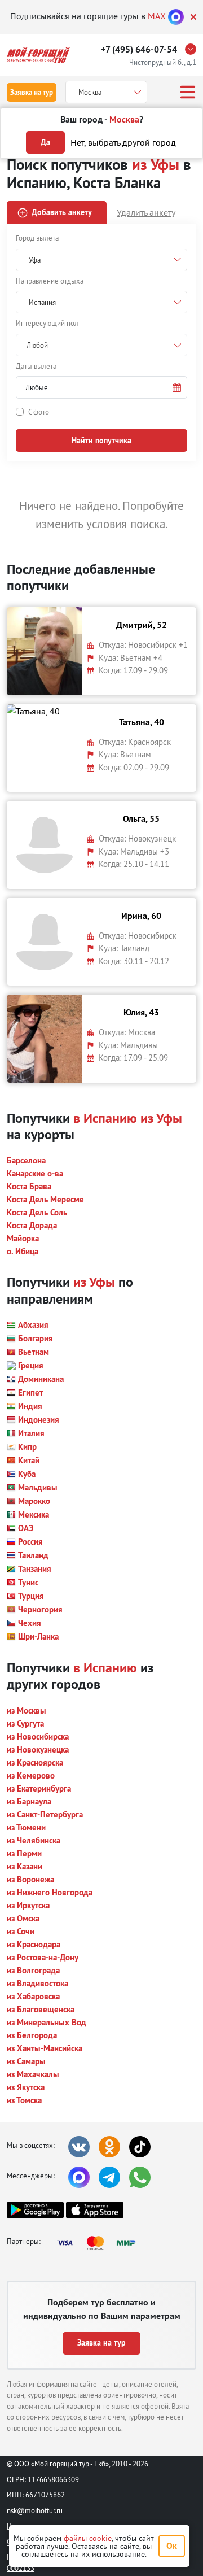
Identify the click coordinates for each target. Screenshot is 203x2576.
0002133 (21, 2568)
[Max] (176, 16)
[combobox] (101, 345)
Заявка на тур (32, 92)
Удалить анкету (146, 212)
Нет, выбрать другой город (123, 142)
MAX (157, 16)
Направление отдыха (50, 281)
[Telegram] (109, 2177)
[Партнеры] (100, 2243)
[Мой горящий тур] (38, 55)
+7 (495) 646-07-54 (139, 49)
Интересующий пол (47, 323)
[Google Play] (35, 2210)
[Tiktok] (140, 2147)
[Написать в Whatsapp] (140, 2177)
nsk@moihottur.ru (35, 2510)
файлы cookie (88, 2538)
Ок (172, 2546)
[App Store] (94, 2210)
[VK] (79, 2147)
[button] (101, 387)
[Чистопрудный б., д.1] (193, 49)
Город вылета (37, 238)
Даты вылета (36, 366)
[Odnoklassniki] (109, 2147)
